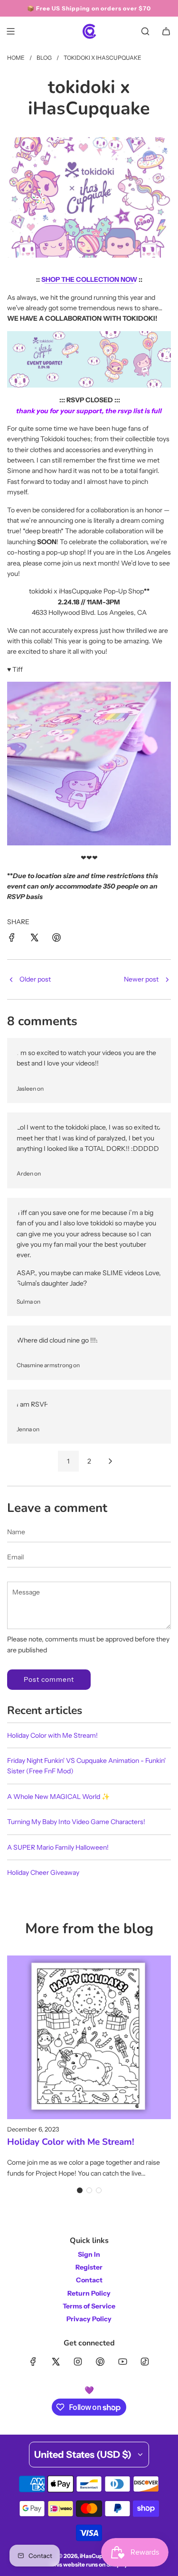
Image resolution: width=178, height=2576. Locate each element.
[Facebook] (33, 2362)
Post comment (49, 1679)
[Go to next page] (110, 1461)
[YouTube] (122, 2362)
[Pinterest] (100, 2362)
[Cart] (166, 31)
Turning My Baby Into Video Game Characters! (76, 1822)
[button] (80, 2190)
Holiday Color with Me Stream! (52, 1735)
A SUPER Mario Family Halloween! (58, 1847)
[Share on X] (34, 939)
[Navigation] (10, 31)
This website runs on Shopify (89, 2564)
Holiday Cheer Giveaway (43, 1872)
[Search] (145, 31)
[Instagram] (78, 2362)
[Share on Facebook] (12, 939)
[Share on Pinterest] (56, 939)
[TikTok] (145, 2362)
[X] (56, 2362)
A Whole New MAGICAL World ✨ (58, 1797)
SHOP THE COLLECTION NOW (89, 279)
